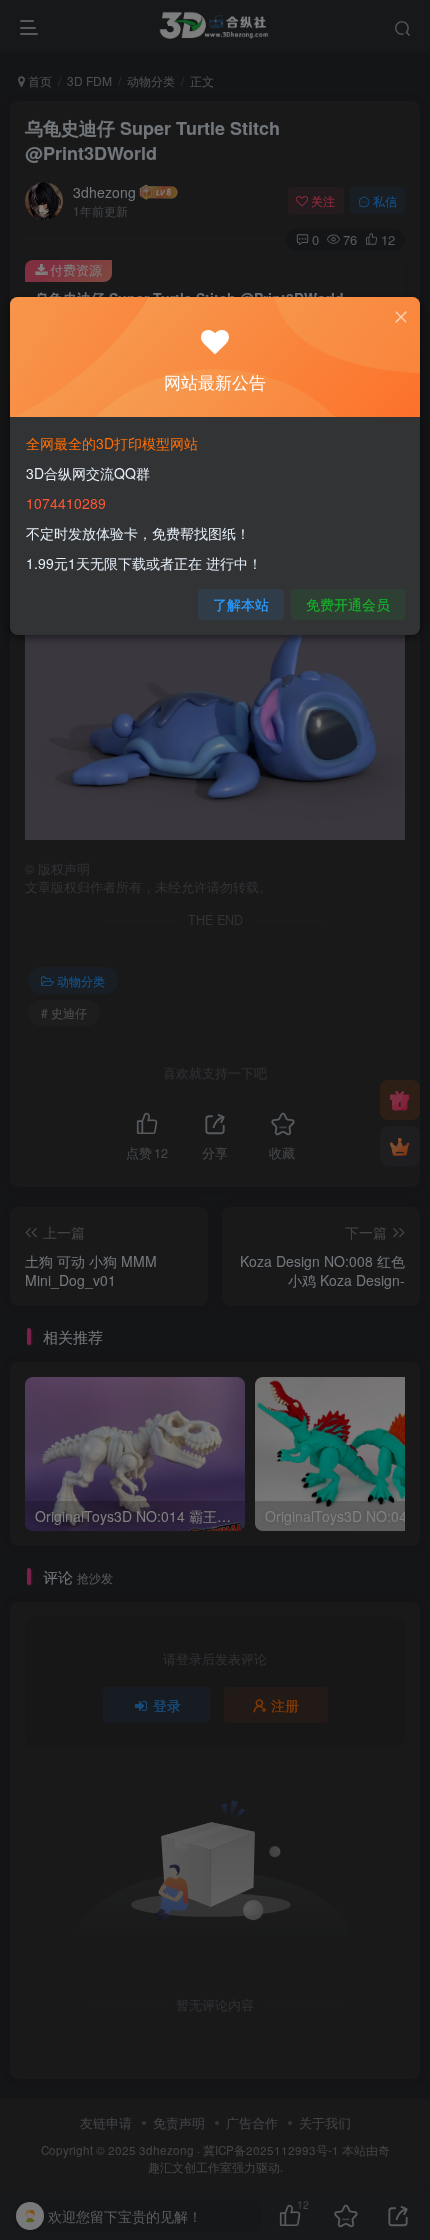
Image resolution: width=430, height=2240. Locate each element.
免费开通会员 (348, 604)
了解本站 (241, 604)
